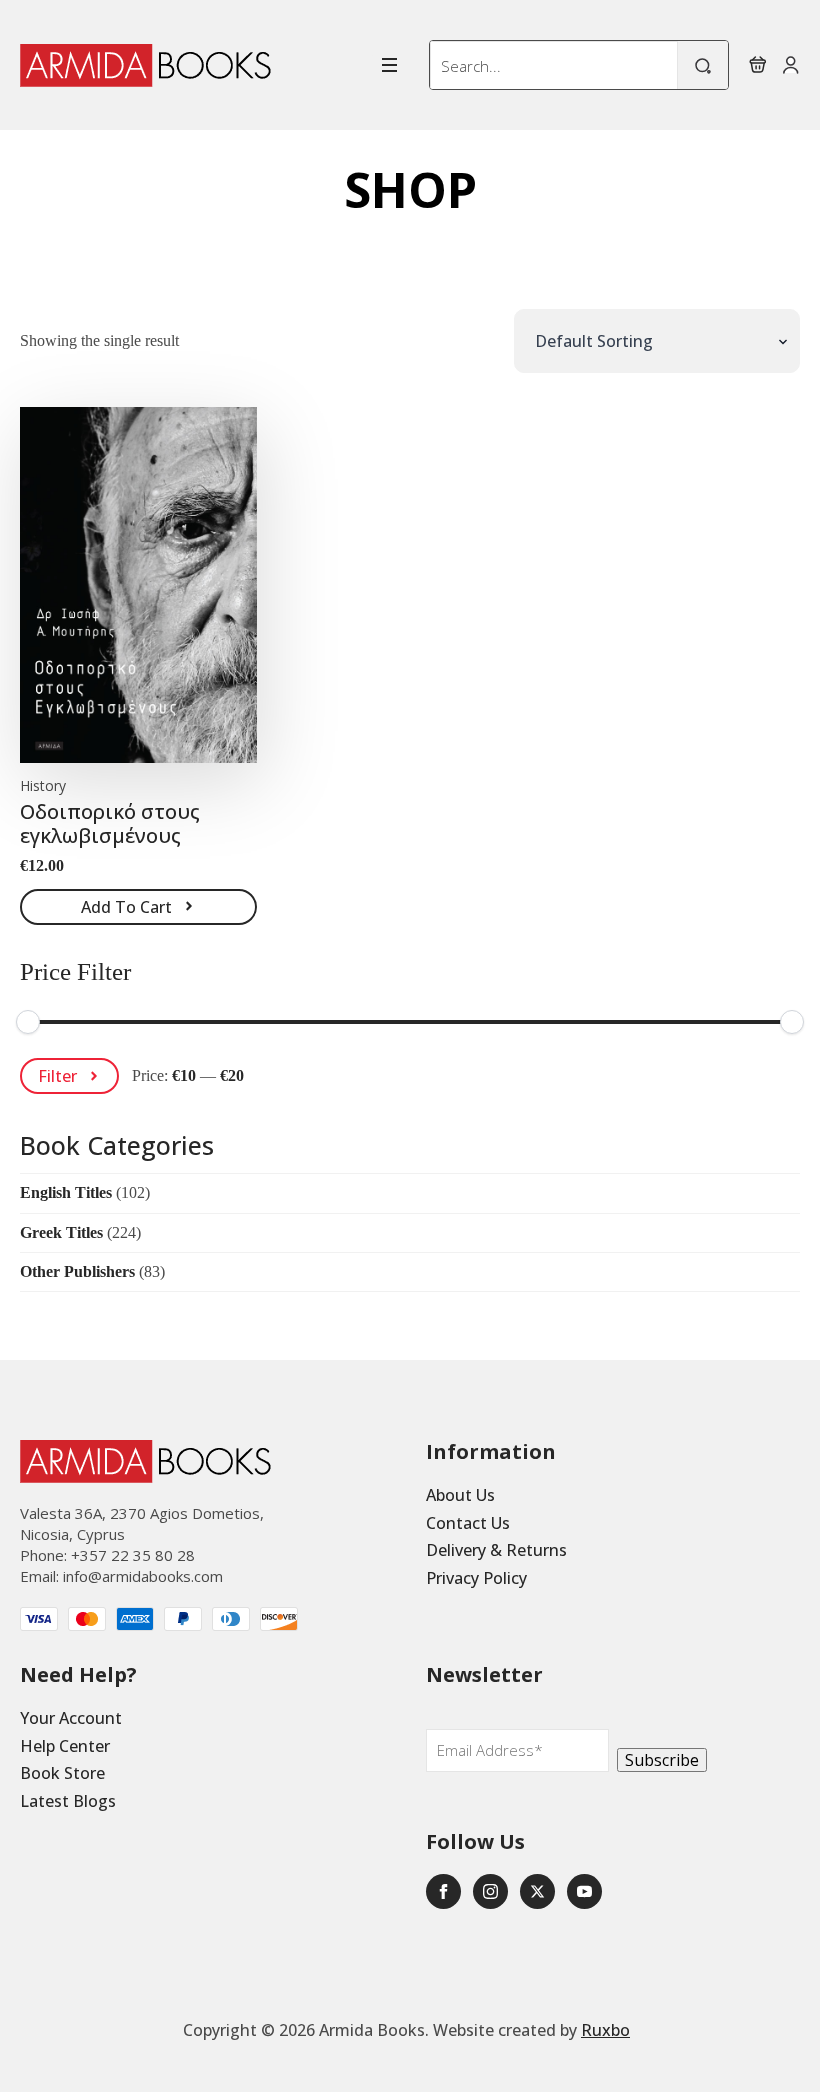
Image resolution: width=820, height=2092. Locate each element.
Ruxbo (605, 2030)
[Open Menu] (389, 65)
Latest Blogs (68, 1801)
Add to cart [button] (126, 907)
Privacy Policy (476, 1578)
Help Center (65, 1746)
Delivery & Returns (496, 1550)
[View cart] (758, 65)
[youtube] (584, 1891)
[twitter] (537, 1891)
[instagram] (490, 1891)
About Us (460, 1495)
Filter (57, 1076)
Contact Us (468, 1523)
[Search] (703, 66)
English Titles (66, 1192)
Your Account (71, 1718)
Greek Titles (61, 1232)
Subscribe (662, 1760)
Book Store (62, 1773)
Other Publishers (77, 1271)
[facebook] (443, 1891)
